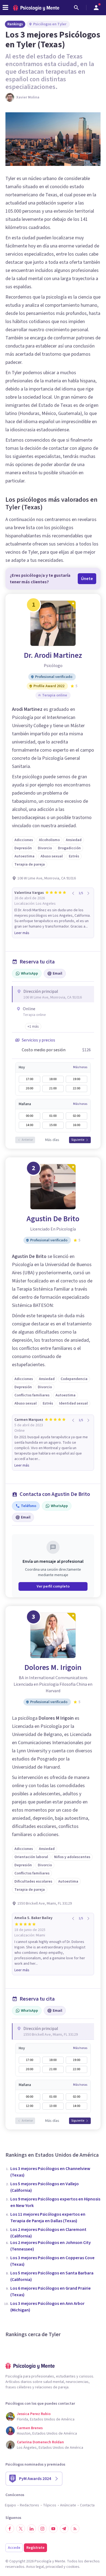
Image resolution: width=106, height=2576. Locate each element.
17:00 (29, 1079)
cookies (73, 2567)
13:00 (53, 2106)
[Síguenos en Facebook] (10, 2529)
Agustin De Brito (53, 1219)
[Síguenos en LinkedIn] (32, 2529)
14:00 (29, 1125)
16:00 (77, 1125)
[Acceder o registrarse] (96, 8)
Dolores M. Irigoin (53, 1667)
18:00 (53, 1079)
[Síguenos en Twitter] (21, 2529)
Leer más (22, 933)
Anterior (27, 1140)
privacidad (54, 2567)
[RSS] (75, 2529)
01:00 (53, 1116)
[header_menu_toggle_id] (5, 8)
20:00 (29, 1088)
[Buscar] (76, 8)
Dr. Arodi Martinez (53, 655)
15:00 (53, 1125)
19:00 (77, 1079)
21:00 (53, 1088)
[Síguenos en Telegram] (64, 2529)
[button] (33, 1027)
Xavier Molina (28, 97)
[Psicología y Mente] (36, 8)
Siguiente (78, 1140)
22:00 (77, 1088)
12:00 (29, 2106)
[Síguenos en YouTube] (53, 2529)
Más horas (80, 1067)
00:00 (29, 1116)
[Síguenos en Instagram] (42, 2529)
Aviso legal (35, 2567)
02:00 (77, 1116)
